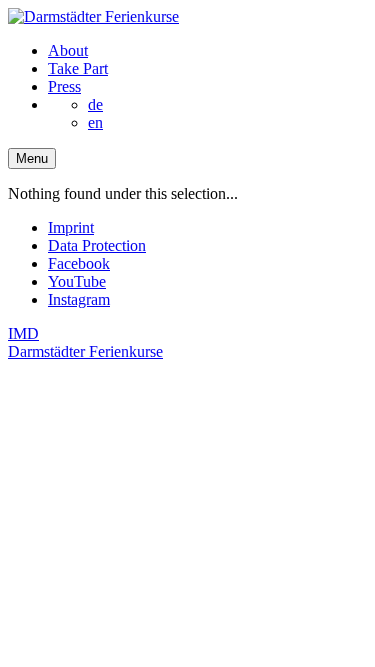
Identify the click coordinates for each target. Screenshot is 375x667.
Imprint (71, 227)
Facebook (79, 263)
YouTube (77, 281)
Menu (32, 158)
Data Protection (97, 245)
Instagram (79, 299)
